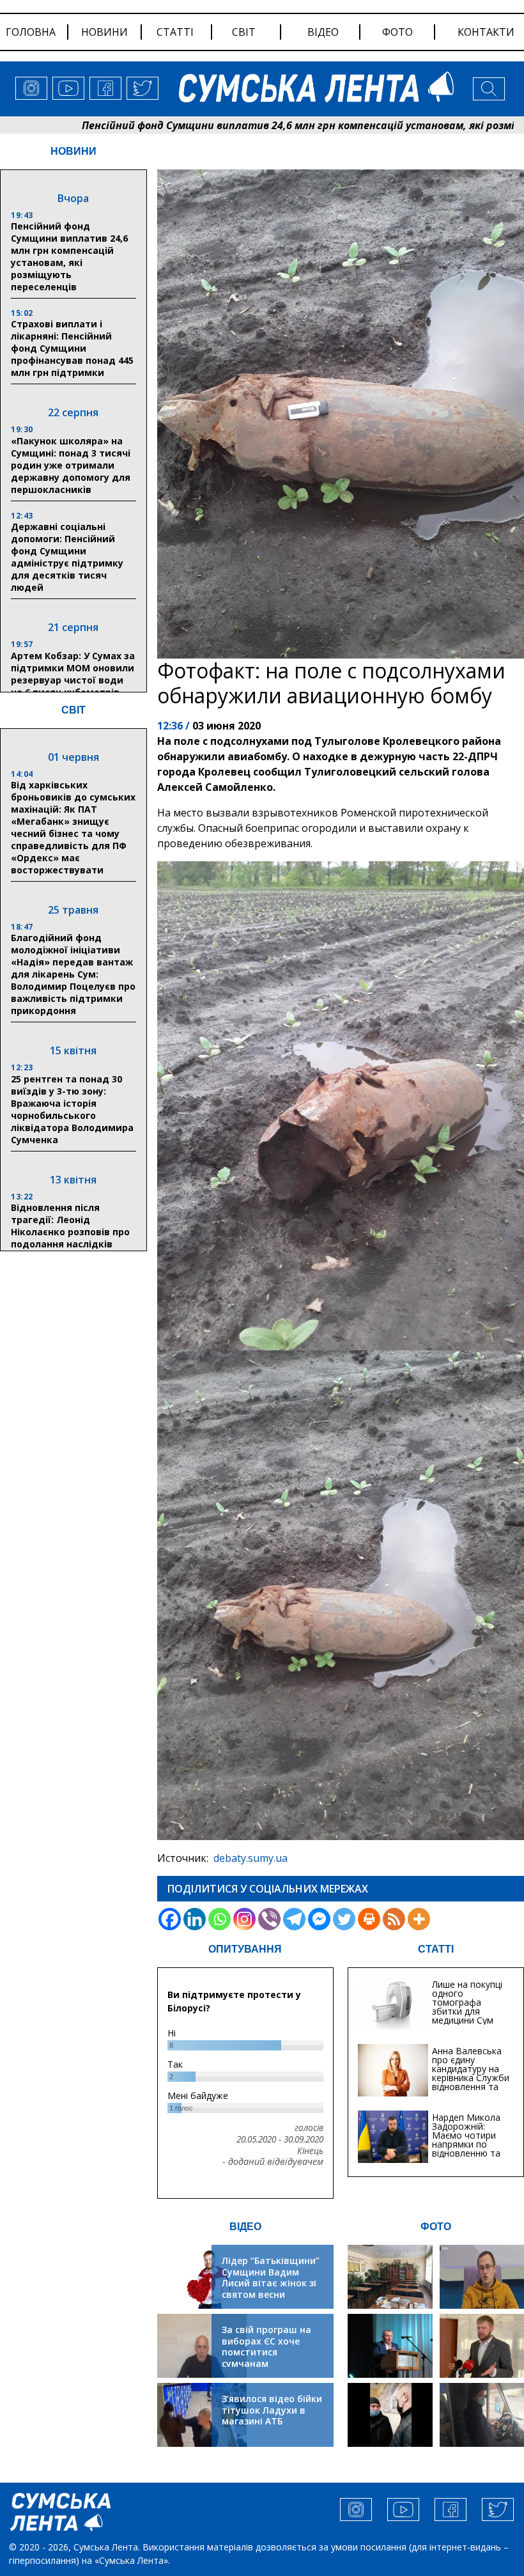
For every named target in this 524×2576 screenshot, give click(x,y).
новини (104, 32)
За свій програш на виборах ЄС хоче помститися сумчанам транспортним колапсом (266, 2358)
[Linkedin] (195, 1919)
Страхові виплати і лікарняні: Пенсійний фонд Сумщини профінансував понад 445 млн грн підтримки (72, 348)
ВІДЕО (245, 2227)
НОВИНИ (73, 151)
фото (397, 32)
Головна (31, 32)
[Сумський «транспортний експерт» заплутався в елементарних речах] (482, 2277)
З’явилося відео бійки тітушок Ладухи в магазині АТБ (272, 2410)
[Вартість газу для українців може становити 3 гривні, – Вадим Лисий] (482, 2346)
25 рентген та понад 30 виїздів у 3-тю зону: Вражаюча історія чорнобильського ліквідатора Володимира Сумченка (72, 1109)
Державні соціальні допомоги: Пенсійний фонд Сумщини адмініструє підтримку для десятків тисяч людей (67, 557)
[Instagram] (244, 1919)
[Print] (369, 1919)
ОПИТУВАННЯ (245, 1949)
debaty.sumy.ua (250, 1858)
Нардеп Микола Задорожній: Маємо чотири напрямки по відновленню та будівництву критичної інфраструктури (466, 2149)
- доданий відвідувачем (273, 2162)
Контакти (486, 32)
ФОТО (436, 2227)
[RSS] (394, 1919)
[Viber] (269, 1919)
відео (323, 32)
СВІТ (73, 710)
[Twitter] (344, 1919)
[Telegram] (294, 1919)
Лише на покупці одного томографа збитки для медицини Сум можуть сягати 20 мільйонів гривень (467, 2016)
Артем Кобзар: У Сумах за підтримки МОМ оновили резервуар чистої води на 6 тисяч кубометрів (73, 674)
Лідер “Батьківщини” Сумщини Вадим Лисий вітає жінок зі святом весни (271, 2277)
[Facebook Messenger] (319, 1919)
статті (175, 32)
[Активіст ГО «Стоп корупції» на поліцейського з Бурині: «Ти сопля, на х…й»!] (390, 2415)
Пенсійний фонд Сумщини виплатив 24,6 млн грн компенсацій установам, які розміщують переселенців (69, 256)
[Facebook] (170, 1919)
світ (244, 32)
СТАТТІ (436, 1949)
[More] (419, 1919)
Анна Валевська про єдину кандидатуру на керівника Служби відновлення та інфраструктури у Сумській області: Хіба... (471, 2082)
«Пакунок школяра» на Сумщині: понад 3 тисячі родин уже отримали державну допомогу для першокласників (71, 465)
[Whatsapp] (220, 1919)
